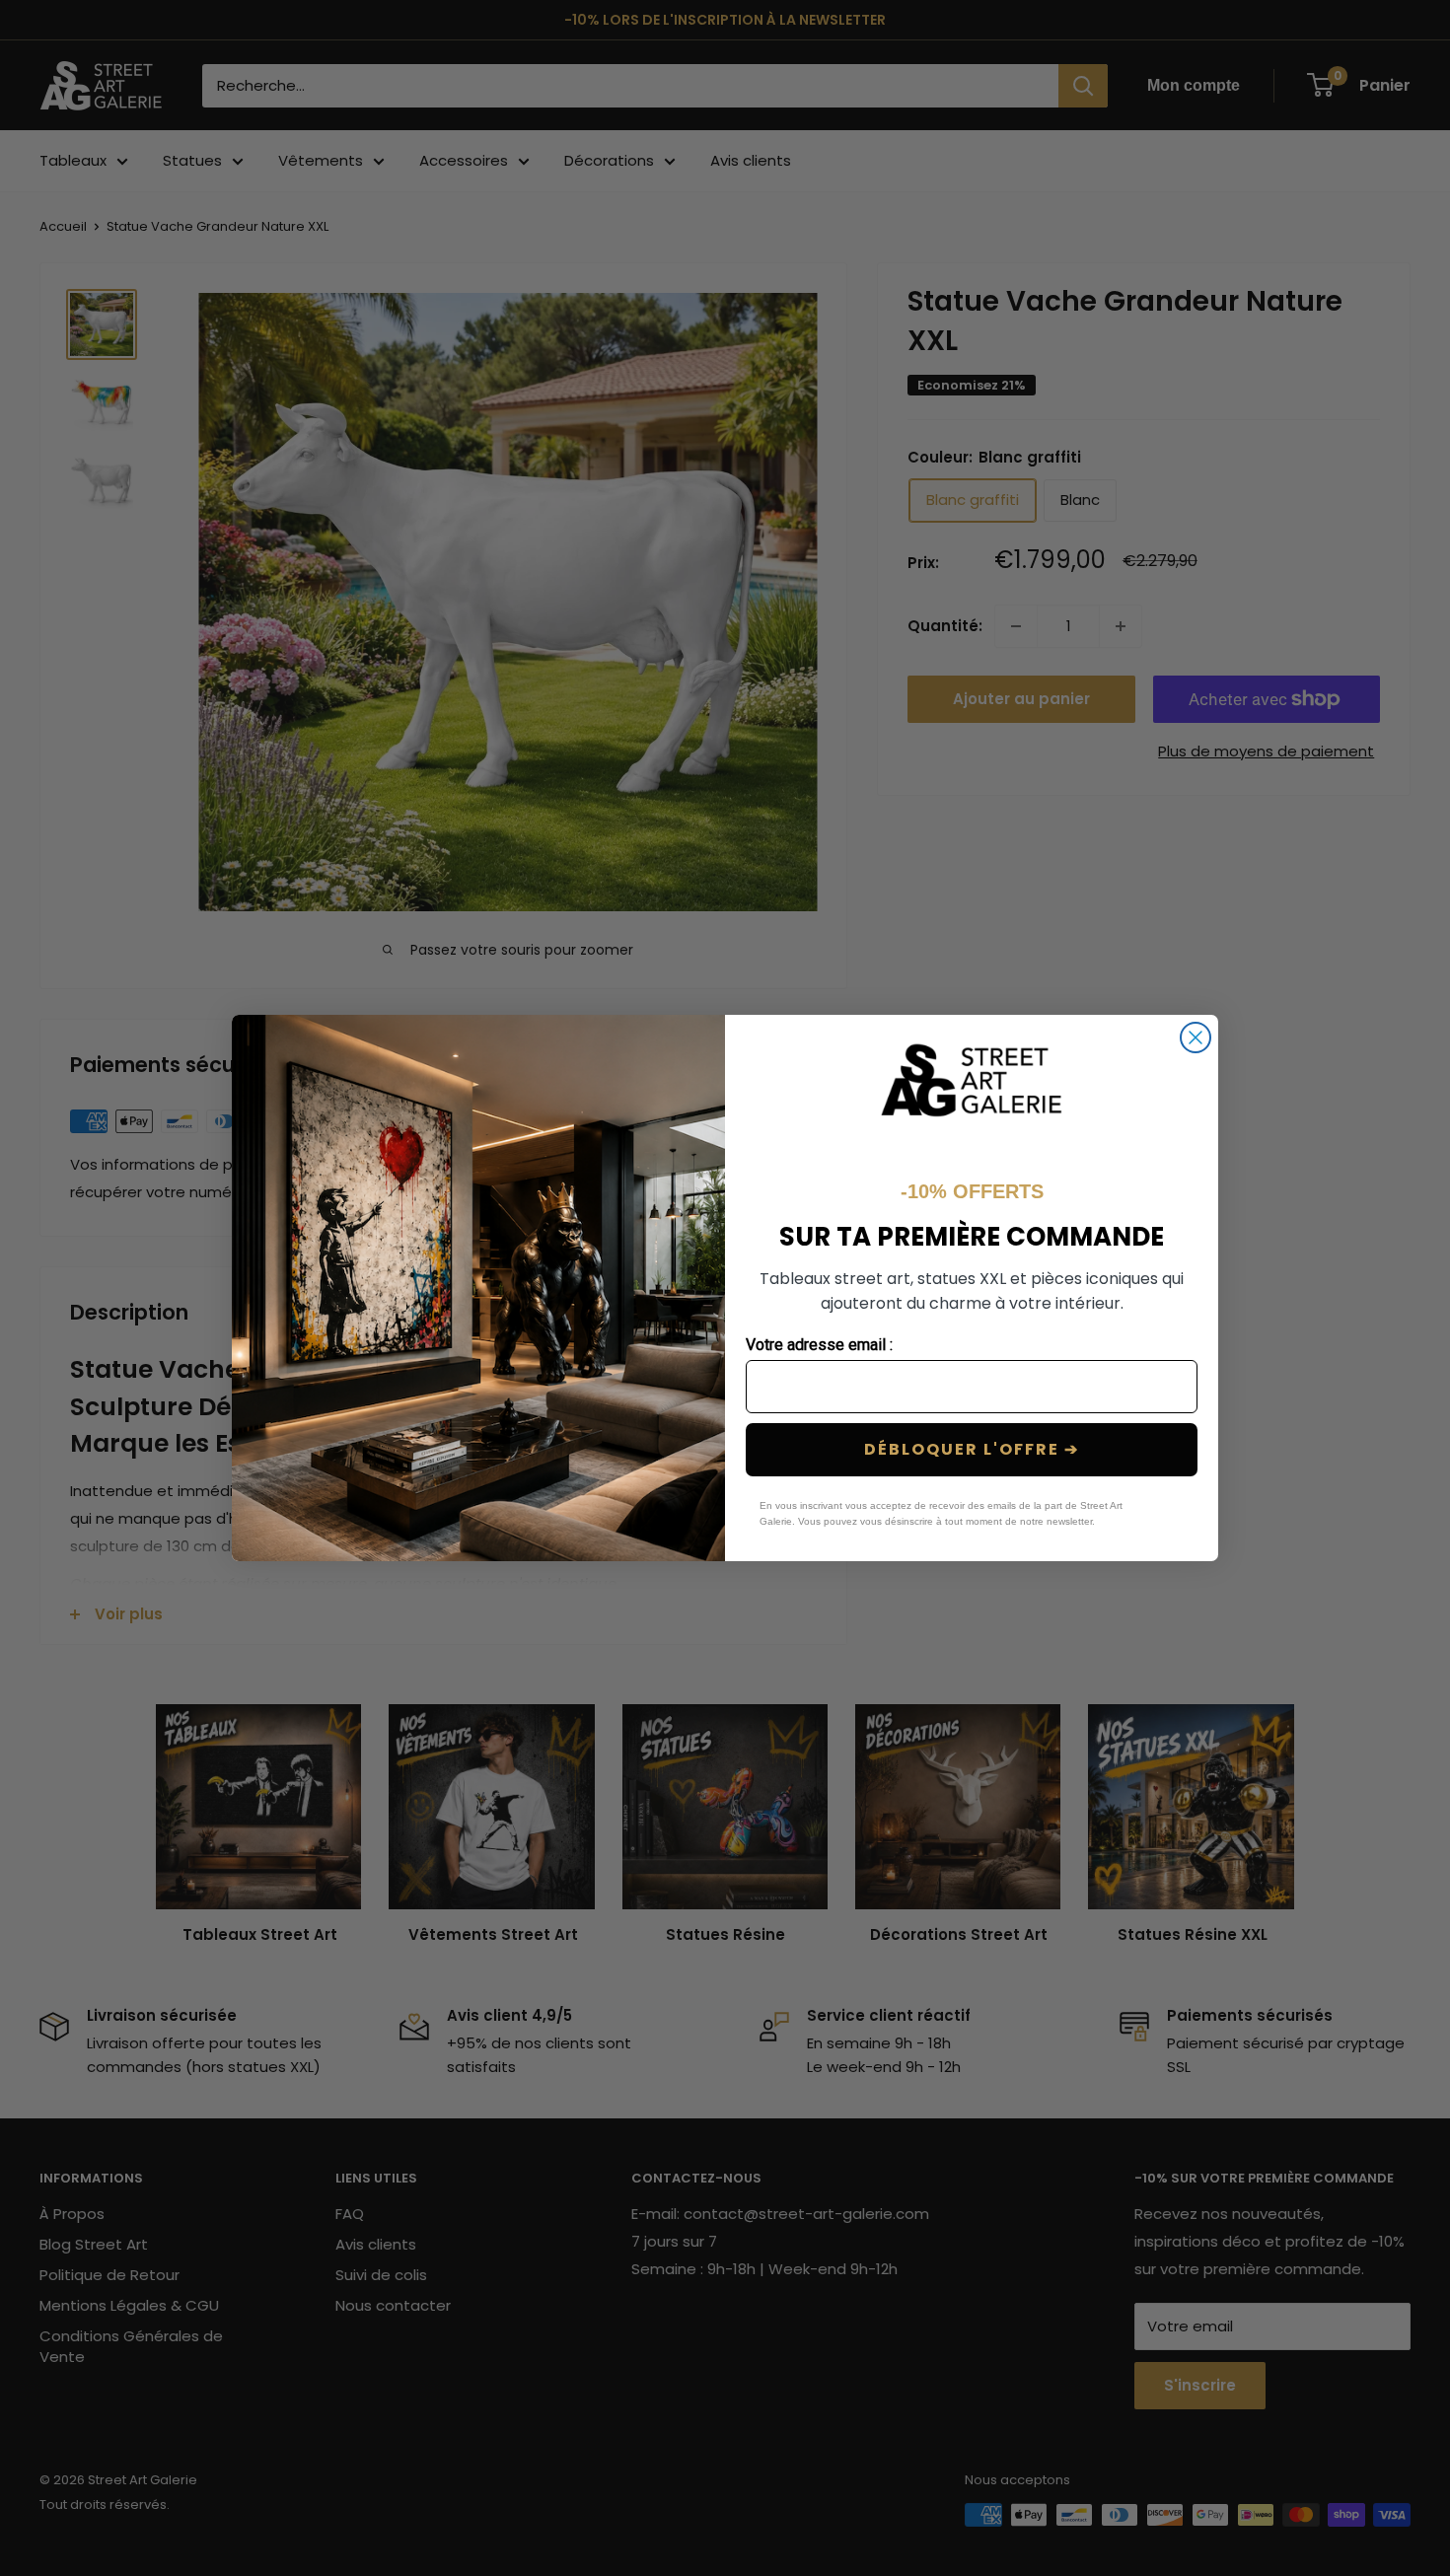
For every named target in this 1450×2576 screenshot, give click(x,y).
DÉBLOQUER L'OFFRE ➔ (972, 1449)
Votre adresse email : (819, 1345)
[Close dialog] (1196, 1038)
